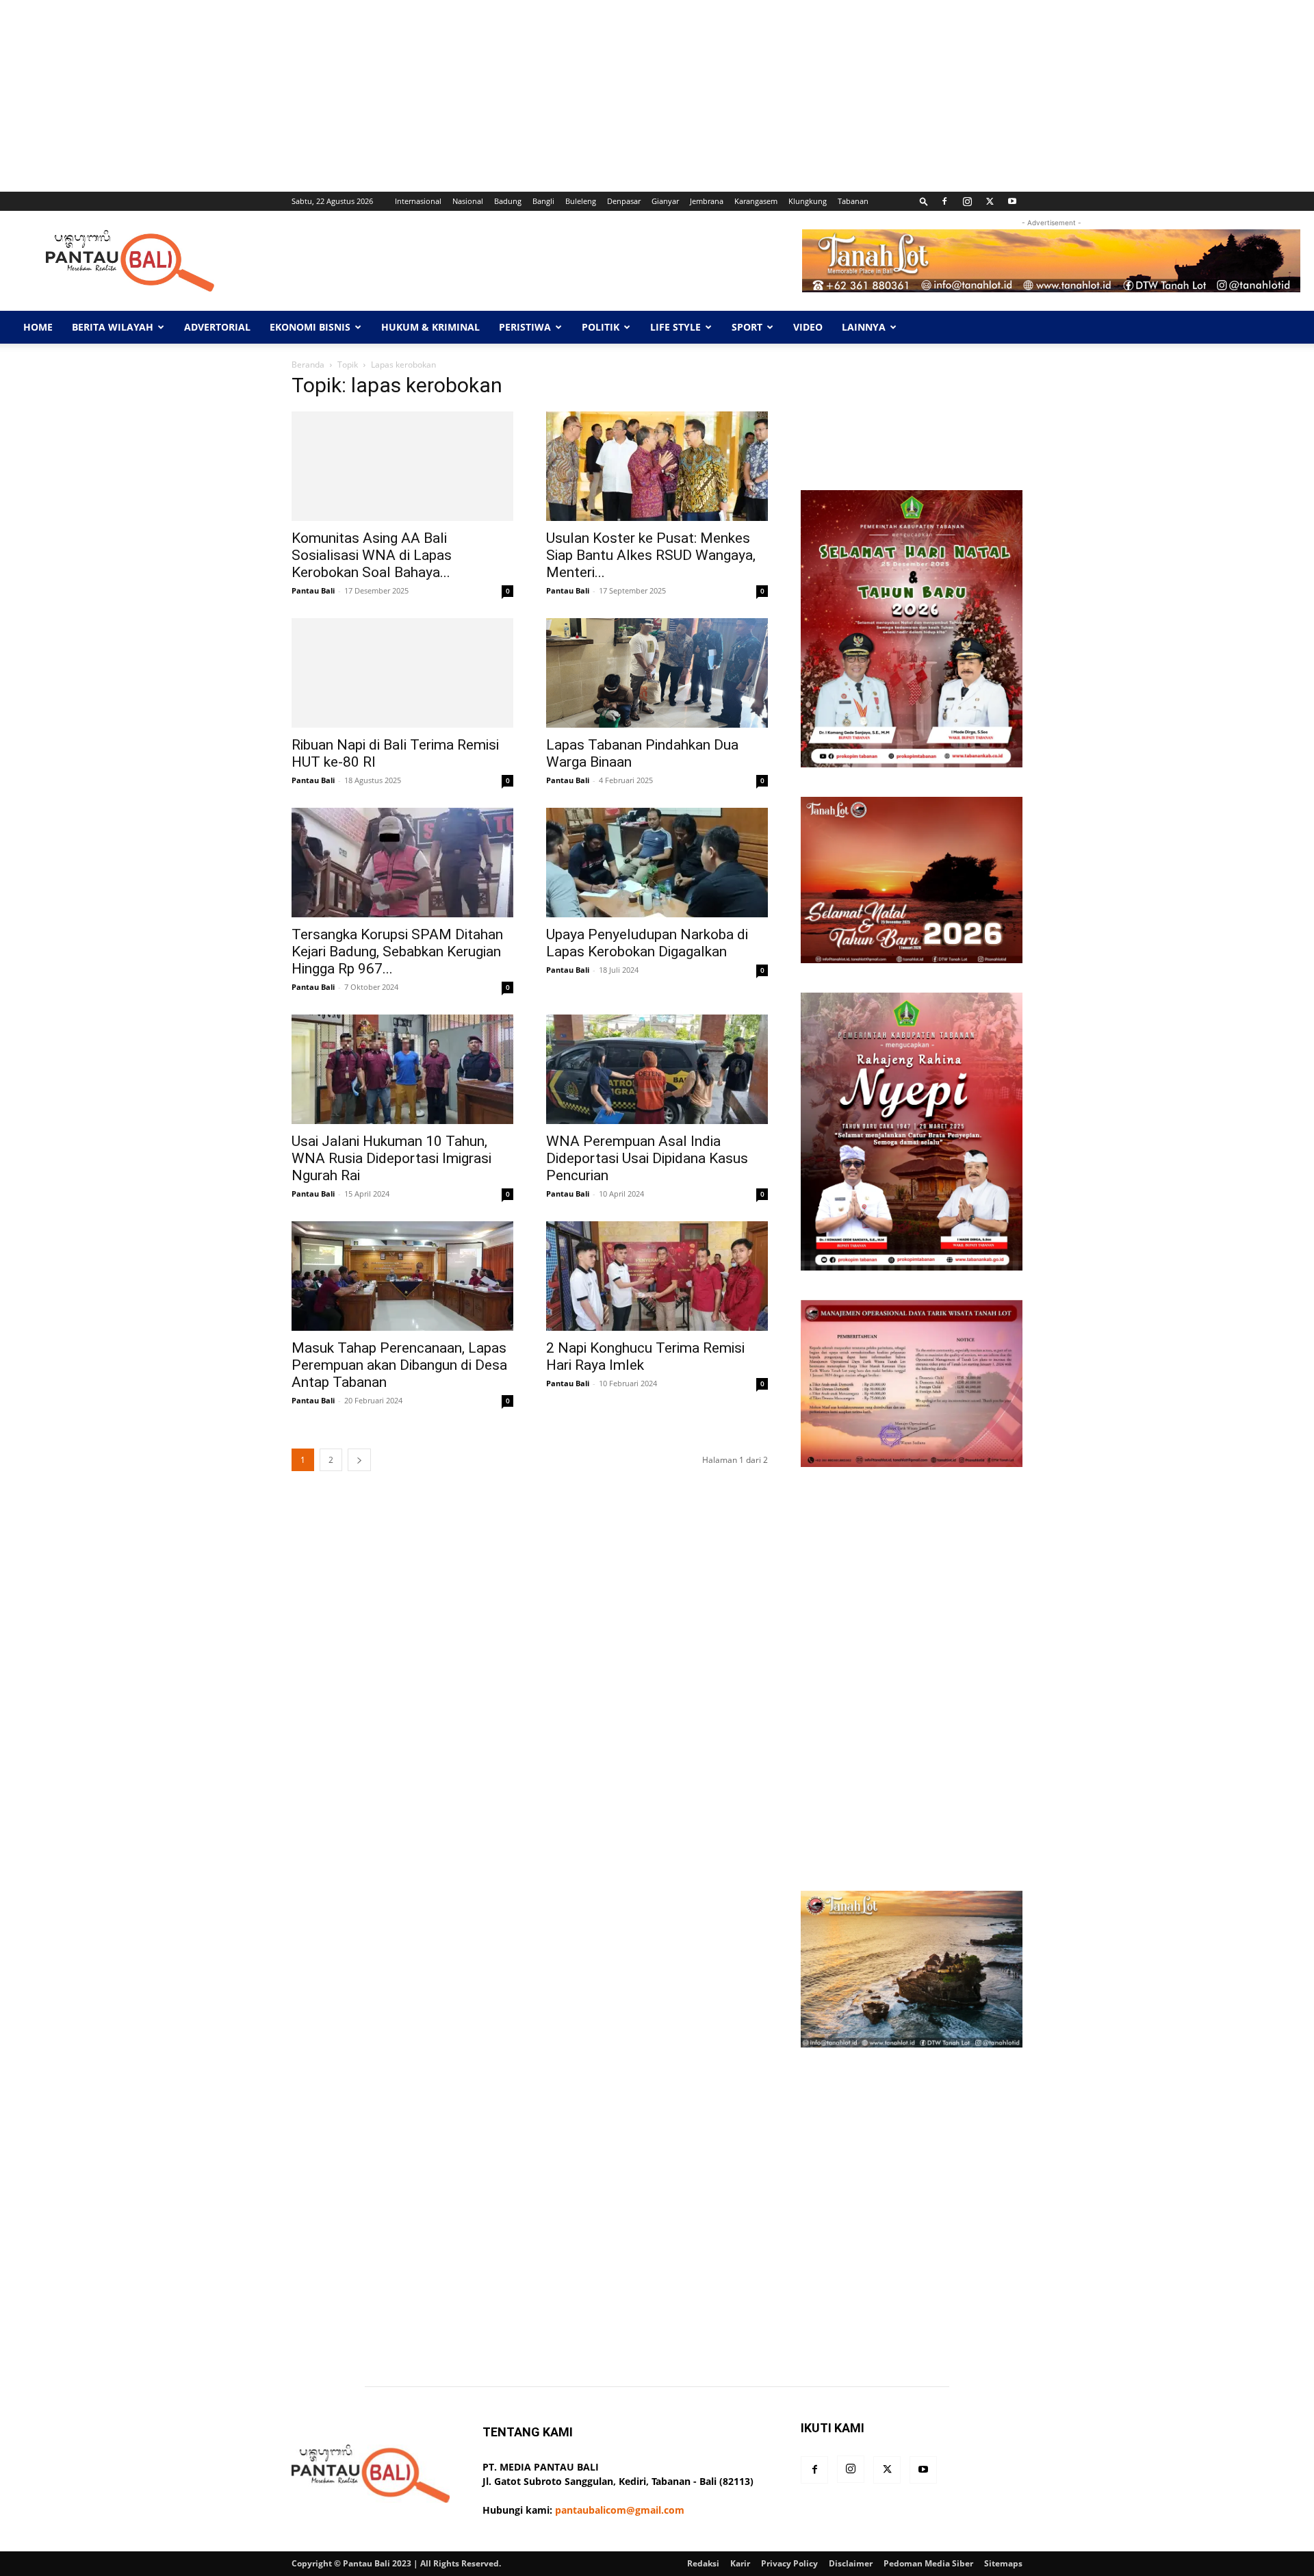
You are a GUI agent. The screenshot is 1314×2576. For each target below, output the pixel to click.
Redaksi (703, 2563)
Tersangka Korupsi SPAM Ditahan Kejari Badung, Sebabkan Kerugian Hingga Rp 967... (397, 952)
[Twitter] (990, 201)
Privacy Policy (789, 2563)
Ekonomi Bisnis (310, 327)
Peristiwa (525, 327)
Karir (740, 2563)
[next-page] (359, 1460)
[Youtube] (1012, 201)
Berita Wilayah (113, 327)
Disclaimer (851, 2563)
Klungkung (808, 201)
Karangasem (756, 201)
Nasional (468, 201)
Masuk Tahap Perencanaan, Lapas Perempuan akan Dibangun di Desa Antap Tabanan (399, 1365)
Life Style (675, 327)
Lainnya (864, 327)
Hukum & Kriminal (430, 327)
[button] (924, 201)
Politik (601, 327)
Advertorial (217, 327)
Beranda (308, 365)
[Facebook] (944, 201)
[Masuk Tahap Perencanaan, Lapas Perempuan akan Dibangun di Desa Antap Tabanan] (402, 1276)
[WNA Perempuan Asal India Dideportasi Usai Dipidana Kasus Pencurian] (657, 1069)
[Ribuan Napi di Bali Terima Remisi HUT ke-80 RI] (402, 673)
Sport (747, 327)
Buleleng (581, 201)
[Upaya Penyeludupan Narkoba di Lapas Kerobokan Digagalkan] (657, 863)
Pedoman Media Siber (928, 2563)
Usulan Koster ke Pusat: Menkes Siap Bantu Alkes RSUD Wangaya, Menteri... (651, 555)
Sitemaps (1003, 2563)
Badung (508, 201)
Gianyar (665, 201)
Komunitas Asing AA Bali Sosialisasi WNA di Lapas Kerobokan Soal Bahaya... (372, 555)
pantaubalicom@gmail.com (620, 2510)
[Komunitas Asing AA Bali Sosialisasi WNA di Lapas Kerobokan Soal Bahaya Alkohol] (402, 466)
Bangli (543, 201)
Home (38, 327)
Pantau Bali (313, 590)
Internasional (418, 201)
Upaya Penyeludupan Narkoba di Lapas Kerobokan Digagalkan (647, 943)
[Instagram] (967, 201)
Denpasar (624, 201)
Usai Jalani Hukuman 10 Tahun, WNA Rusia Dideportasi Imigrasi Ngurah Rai (391, 1158)
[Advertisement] (411, 96)
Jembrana (707, 201)
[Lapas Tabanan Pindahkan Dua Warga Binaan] (657, 673)
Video (808, 327)
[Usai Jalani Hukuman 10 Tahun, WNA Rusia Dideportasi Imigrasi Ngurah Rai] (402, 1069)
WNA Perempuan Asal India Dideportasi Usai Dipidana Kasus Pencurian (647, 1158)
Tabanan (853, 201)
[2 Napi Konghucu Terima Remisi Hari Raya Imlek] (657, 1276)
